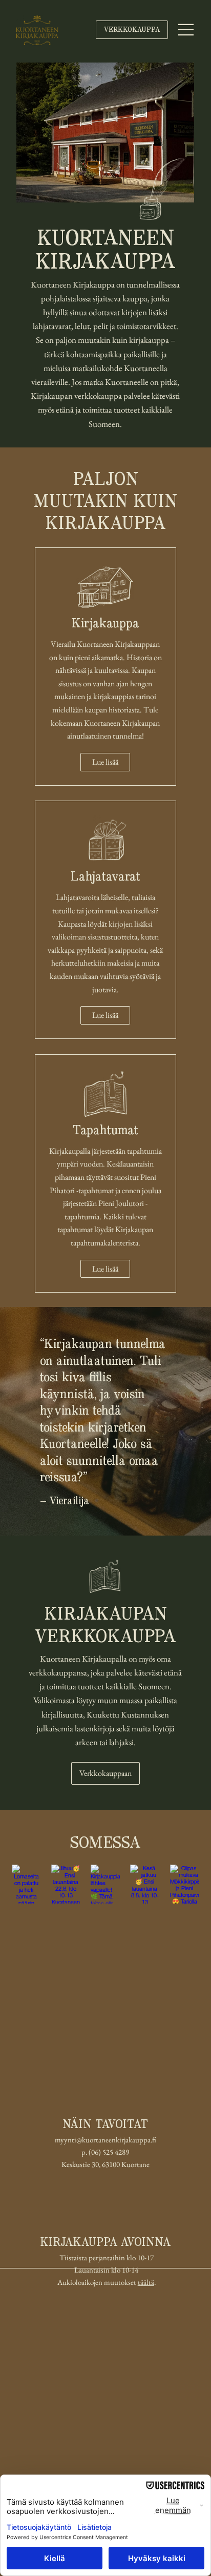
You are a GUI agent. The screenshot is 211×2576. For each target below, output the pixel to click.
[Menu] (186, 30)
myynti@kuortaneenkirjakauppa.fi (105, 2140)
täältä (146, 2282)
